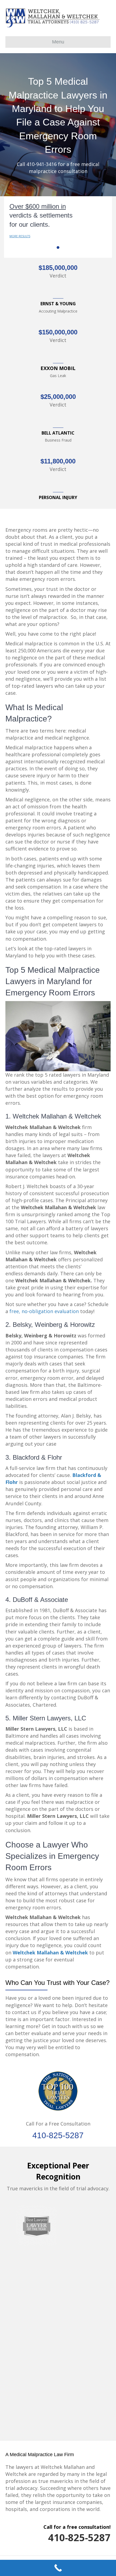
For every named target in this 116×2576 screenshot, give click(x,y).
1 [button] (58, 248)
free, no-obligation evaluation (44, 1311)
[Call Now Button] (58, 2568)
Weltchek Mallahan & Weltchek (51, 1953)
